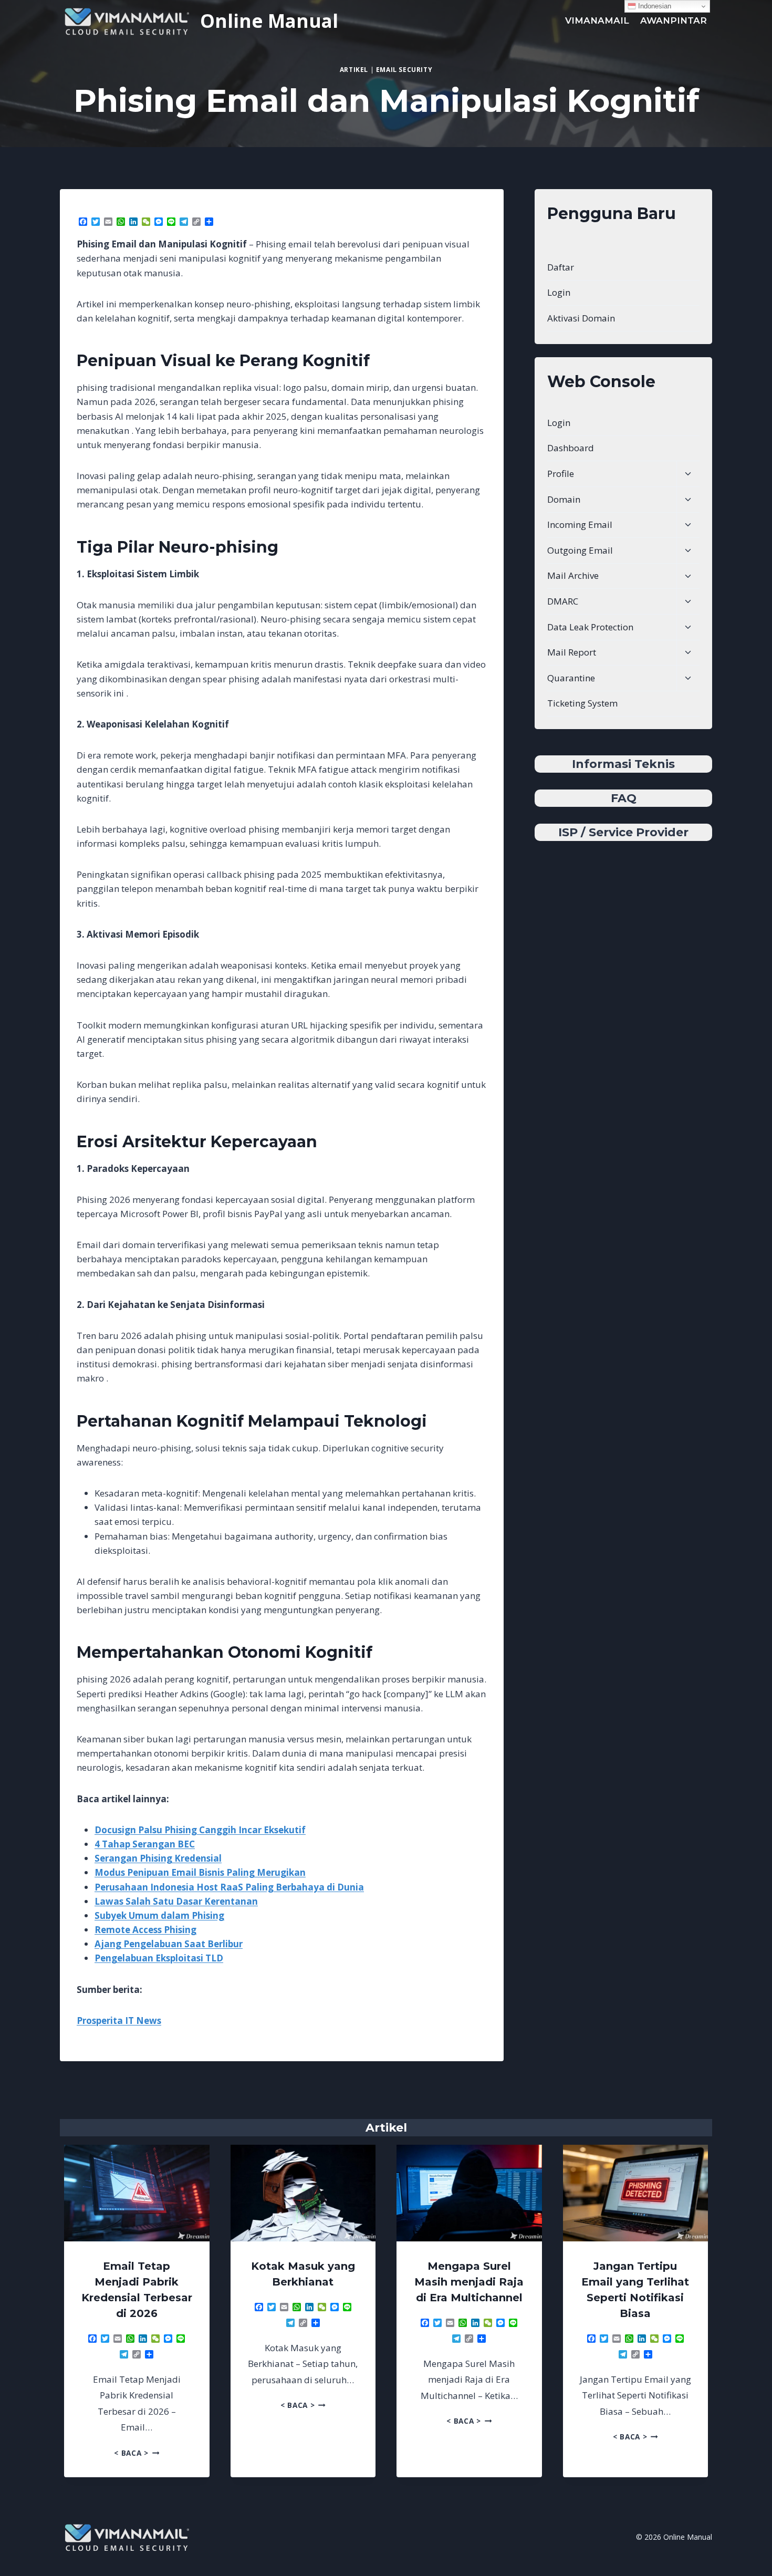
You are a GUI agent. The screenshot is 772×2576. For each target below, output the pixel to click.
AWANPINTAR (674, 20)
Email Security (404, 69)
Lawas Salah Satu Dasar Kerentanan (176, 1901)
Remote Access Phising (145, 1930)
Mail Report (572, 652)
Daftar (561, 267)
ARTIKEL (354, 69)
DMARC (563, 601)
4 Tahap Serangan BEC (145, 1844)
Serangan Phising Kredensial (158, 1858)
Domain (564, 499)
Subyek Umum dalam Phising (159, 1915)
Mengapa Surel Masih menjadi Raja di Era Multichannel (469, 2282)
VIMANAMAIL (597, 20)
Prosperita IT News (119, 2021)
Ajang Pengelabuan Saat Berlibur (169, 1944)
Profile (561, 474)
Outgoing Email (580, 550)
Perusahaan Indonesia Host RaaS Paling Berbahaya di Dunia (229, 1887)
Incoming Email (580, 524)
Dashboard (571, 448)
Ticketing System (582, 703)
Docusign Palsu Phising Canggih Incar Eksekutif (200, 1830)
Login (559, 292)
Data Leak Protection (590, 627)
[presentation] (137, 2193)
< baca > (137, 2453)
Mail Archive (573, 575)
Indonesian (654, 6)
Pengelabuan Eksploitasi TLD (159, 1958)
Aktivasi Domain (581, 318)
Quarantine (571, 678)
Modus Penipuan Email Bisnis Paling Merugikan (200, 1872)
